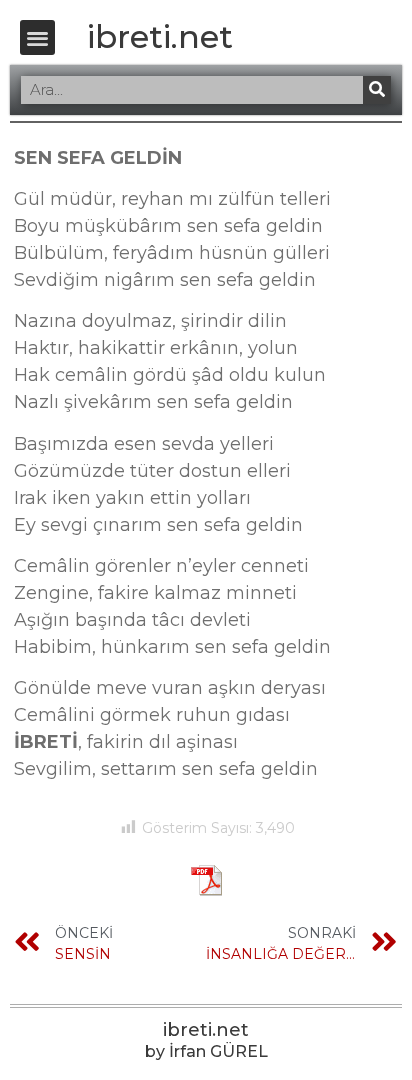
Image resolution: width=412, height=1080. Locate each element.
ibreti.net (160, 36)
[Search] (377, 90)
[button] (37, 37)
